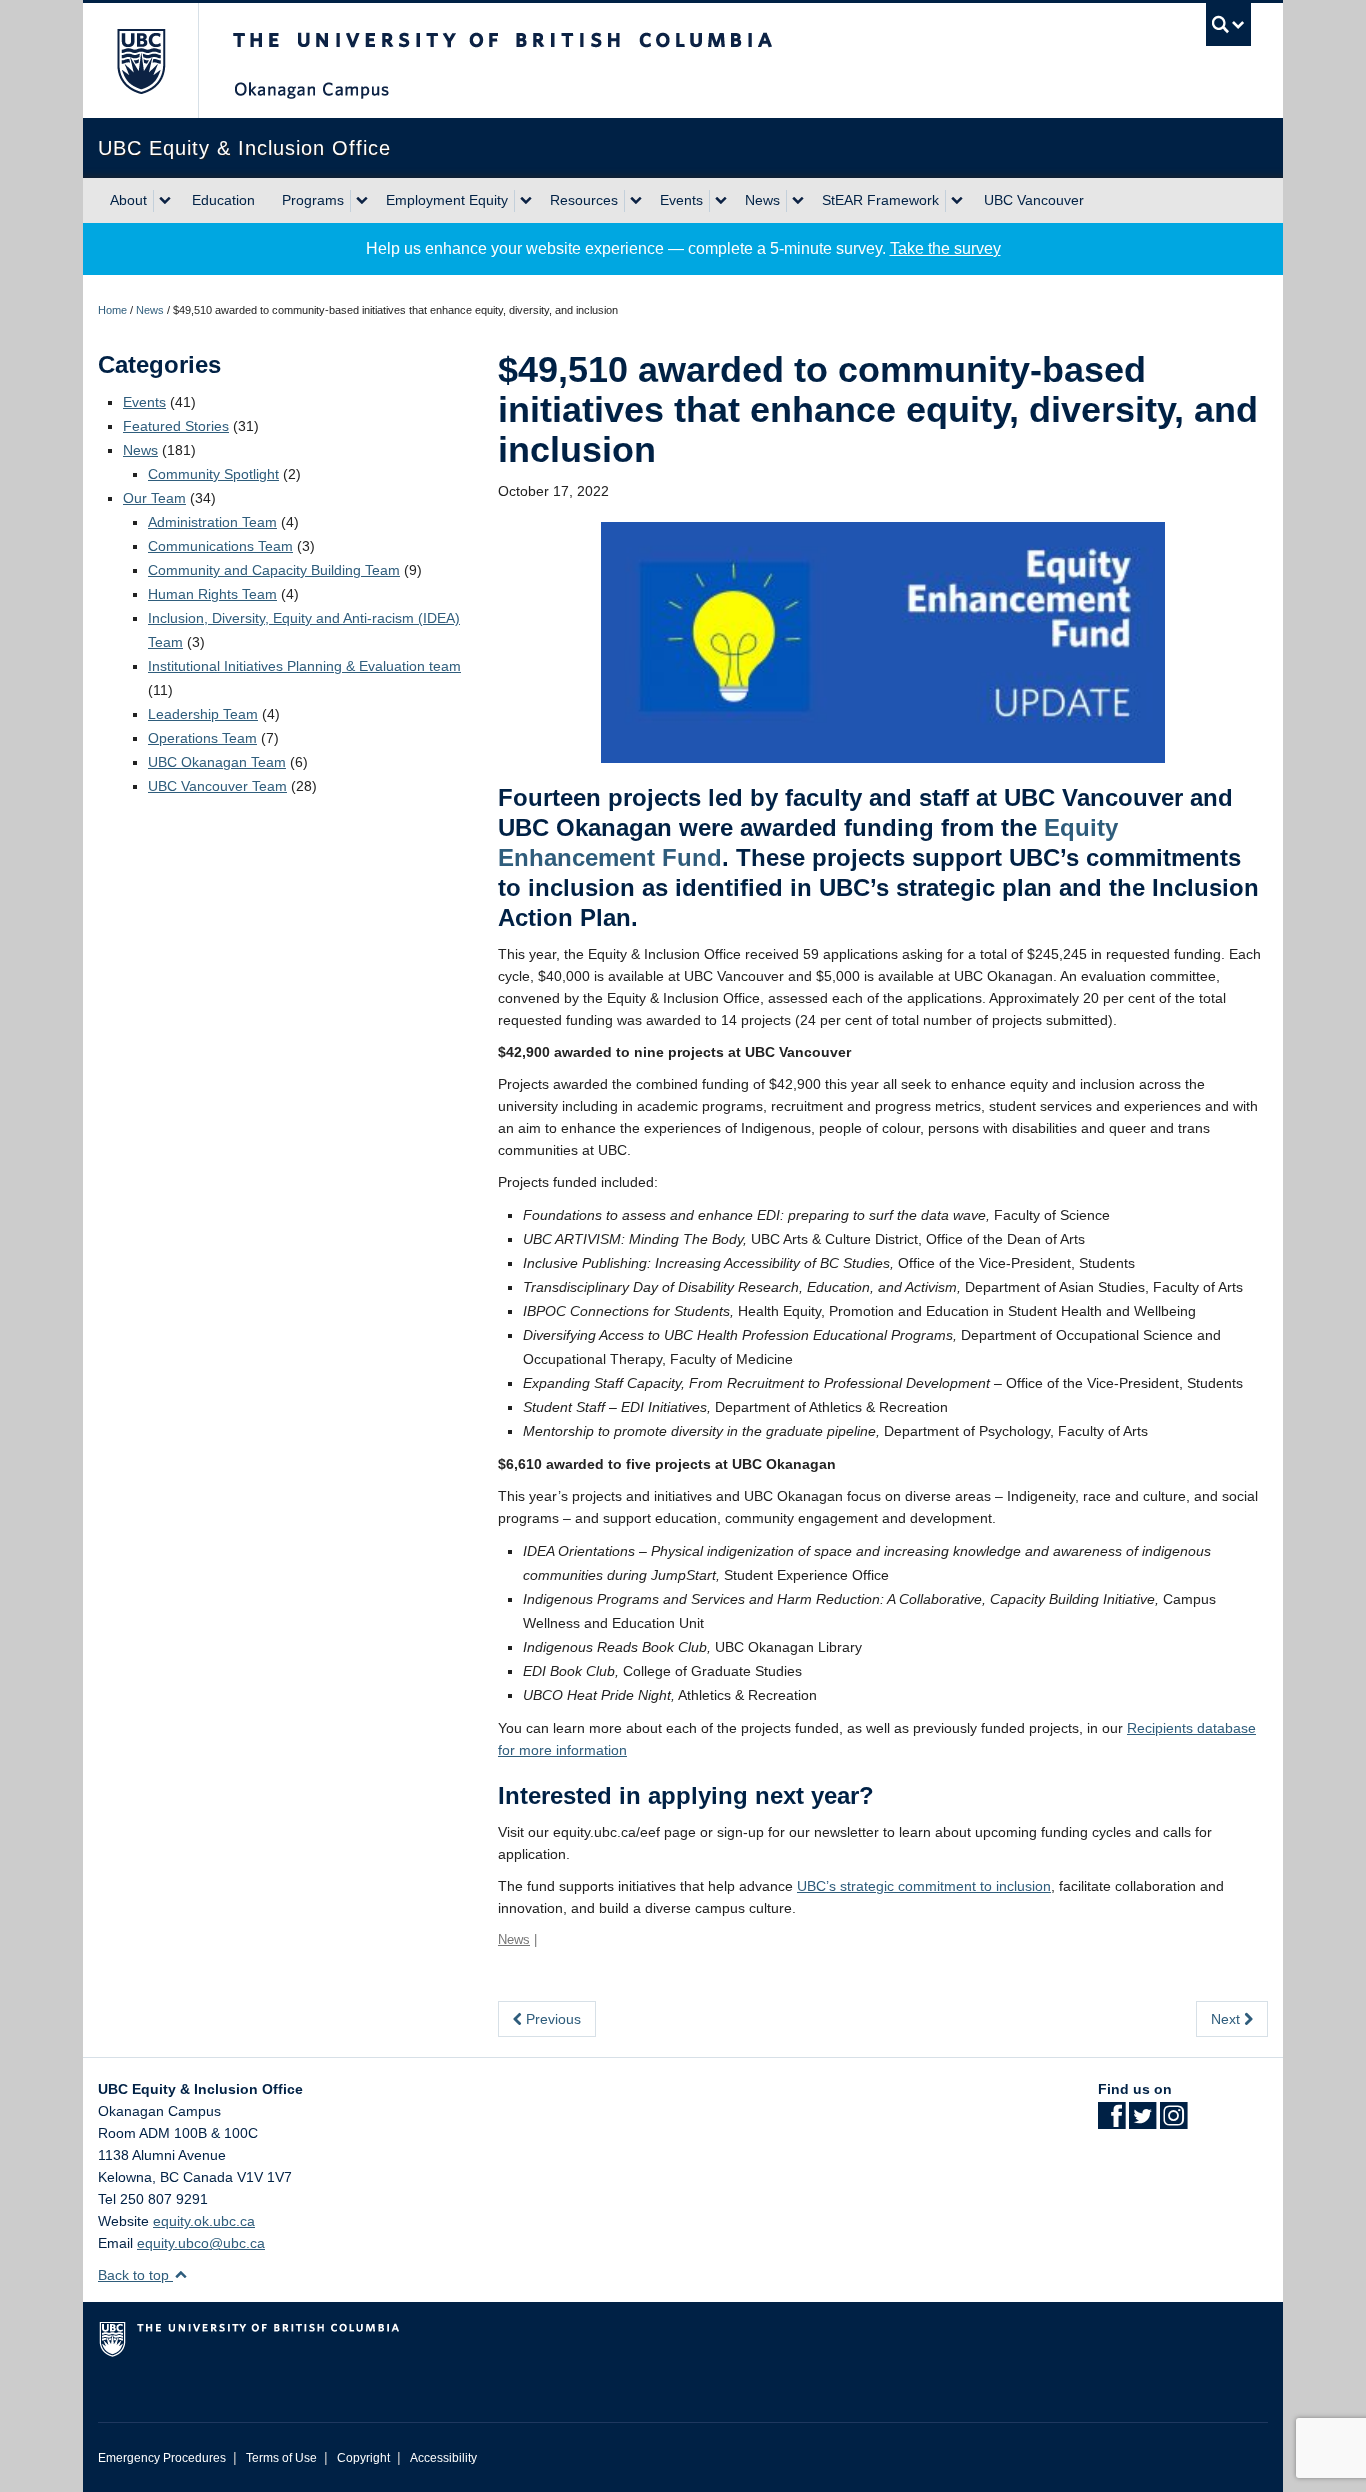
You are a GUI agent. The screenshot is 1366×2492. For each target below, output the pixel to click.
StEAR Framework (880, 200)
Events (681, 200)
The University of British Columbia (140, 60)
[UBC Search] (1228, 24)
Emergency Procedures (162, 2458)
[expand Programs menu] (362, 201)
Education (223, 200)
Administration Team (212, 522)
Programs (313, 200)
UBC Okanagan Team (217, 762)
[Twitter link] (1142, 2122)
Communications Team (220, 546)
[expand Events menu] (721, 201)
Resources (584, 200)
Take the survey (945, 248)
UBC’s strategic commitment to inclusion (924, 1886)
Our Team (154, 498)
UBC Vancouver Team (217, 786)
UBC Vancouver (1034, 200)
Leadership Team (203, 714)
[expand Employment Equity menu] (526, 201)
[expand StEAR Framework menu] (957, 201)
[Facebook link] (1111, 2122)
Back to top (135, 2275)
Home (112, 310)
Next (1227, 2019)
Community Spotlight (213, 474)
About (128, 200)
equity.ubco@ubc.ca (201, 2243)
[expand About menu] (165, 201)
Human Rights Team (212, 594)
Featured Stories (176, 426)
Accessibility (443, 2458)
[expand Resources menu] (636, 201)
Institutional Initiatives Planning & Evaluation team (304, 666)
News (762, 200)
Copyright (363, 2458)
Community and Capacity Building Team (274, 570)
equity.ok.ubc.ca (204, 2221)
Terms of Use (281, 2458)
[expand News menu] (798, 201)
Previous (551, 2019)
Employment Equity (447, 200)
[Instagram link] (1173, 2122)
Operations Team (202, 738)
